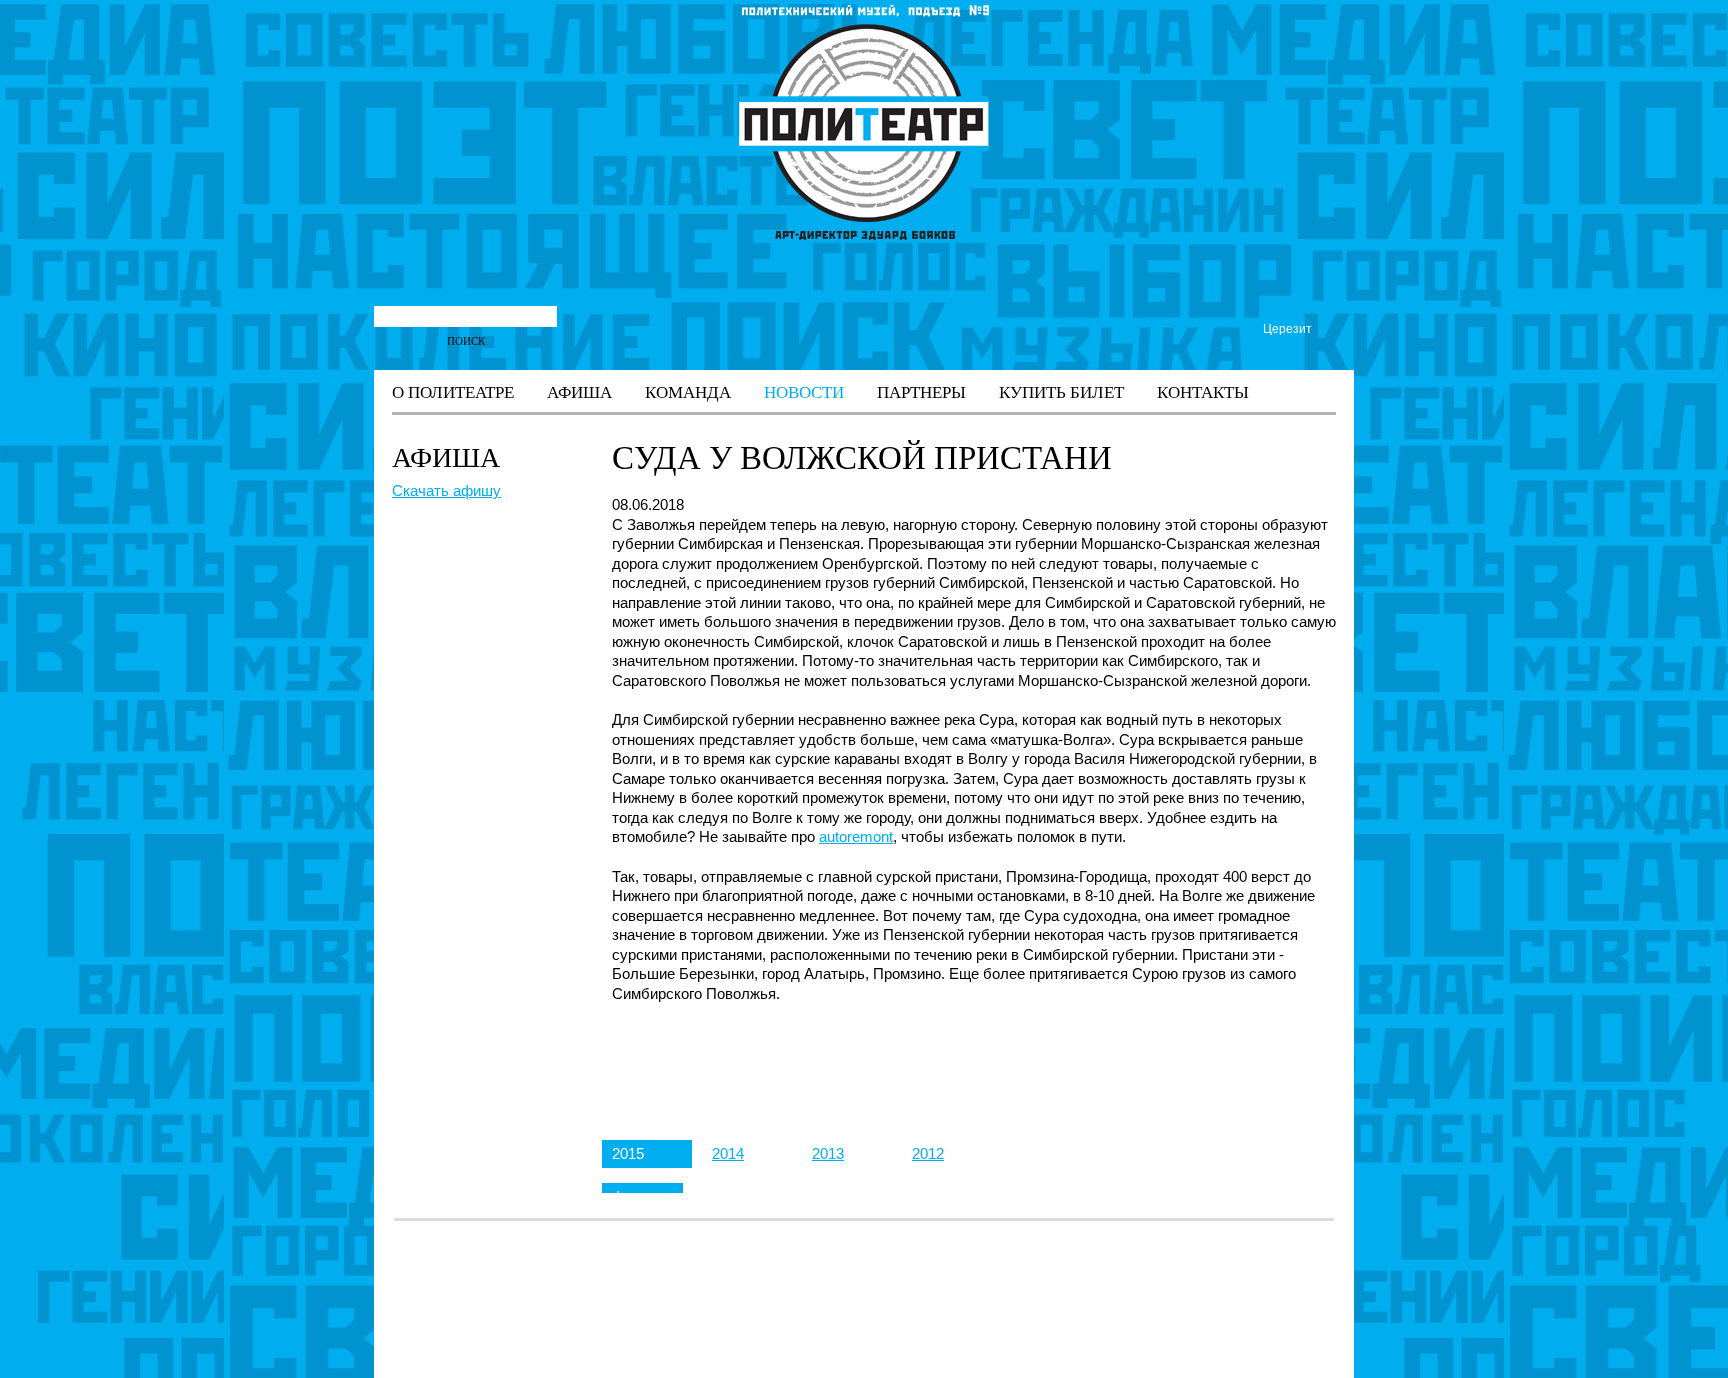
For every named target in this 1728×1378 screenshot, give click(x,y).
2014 (728, 1153)
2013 (828, 1153)
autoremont (856, 836)
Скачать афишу (446, 490)
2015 (628, 1153)
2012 (928, 1153)
